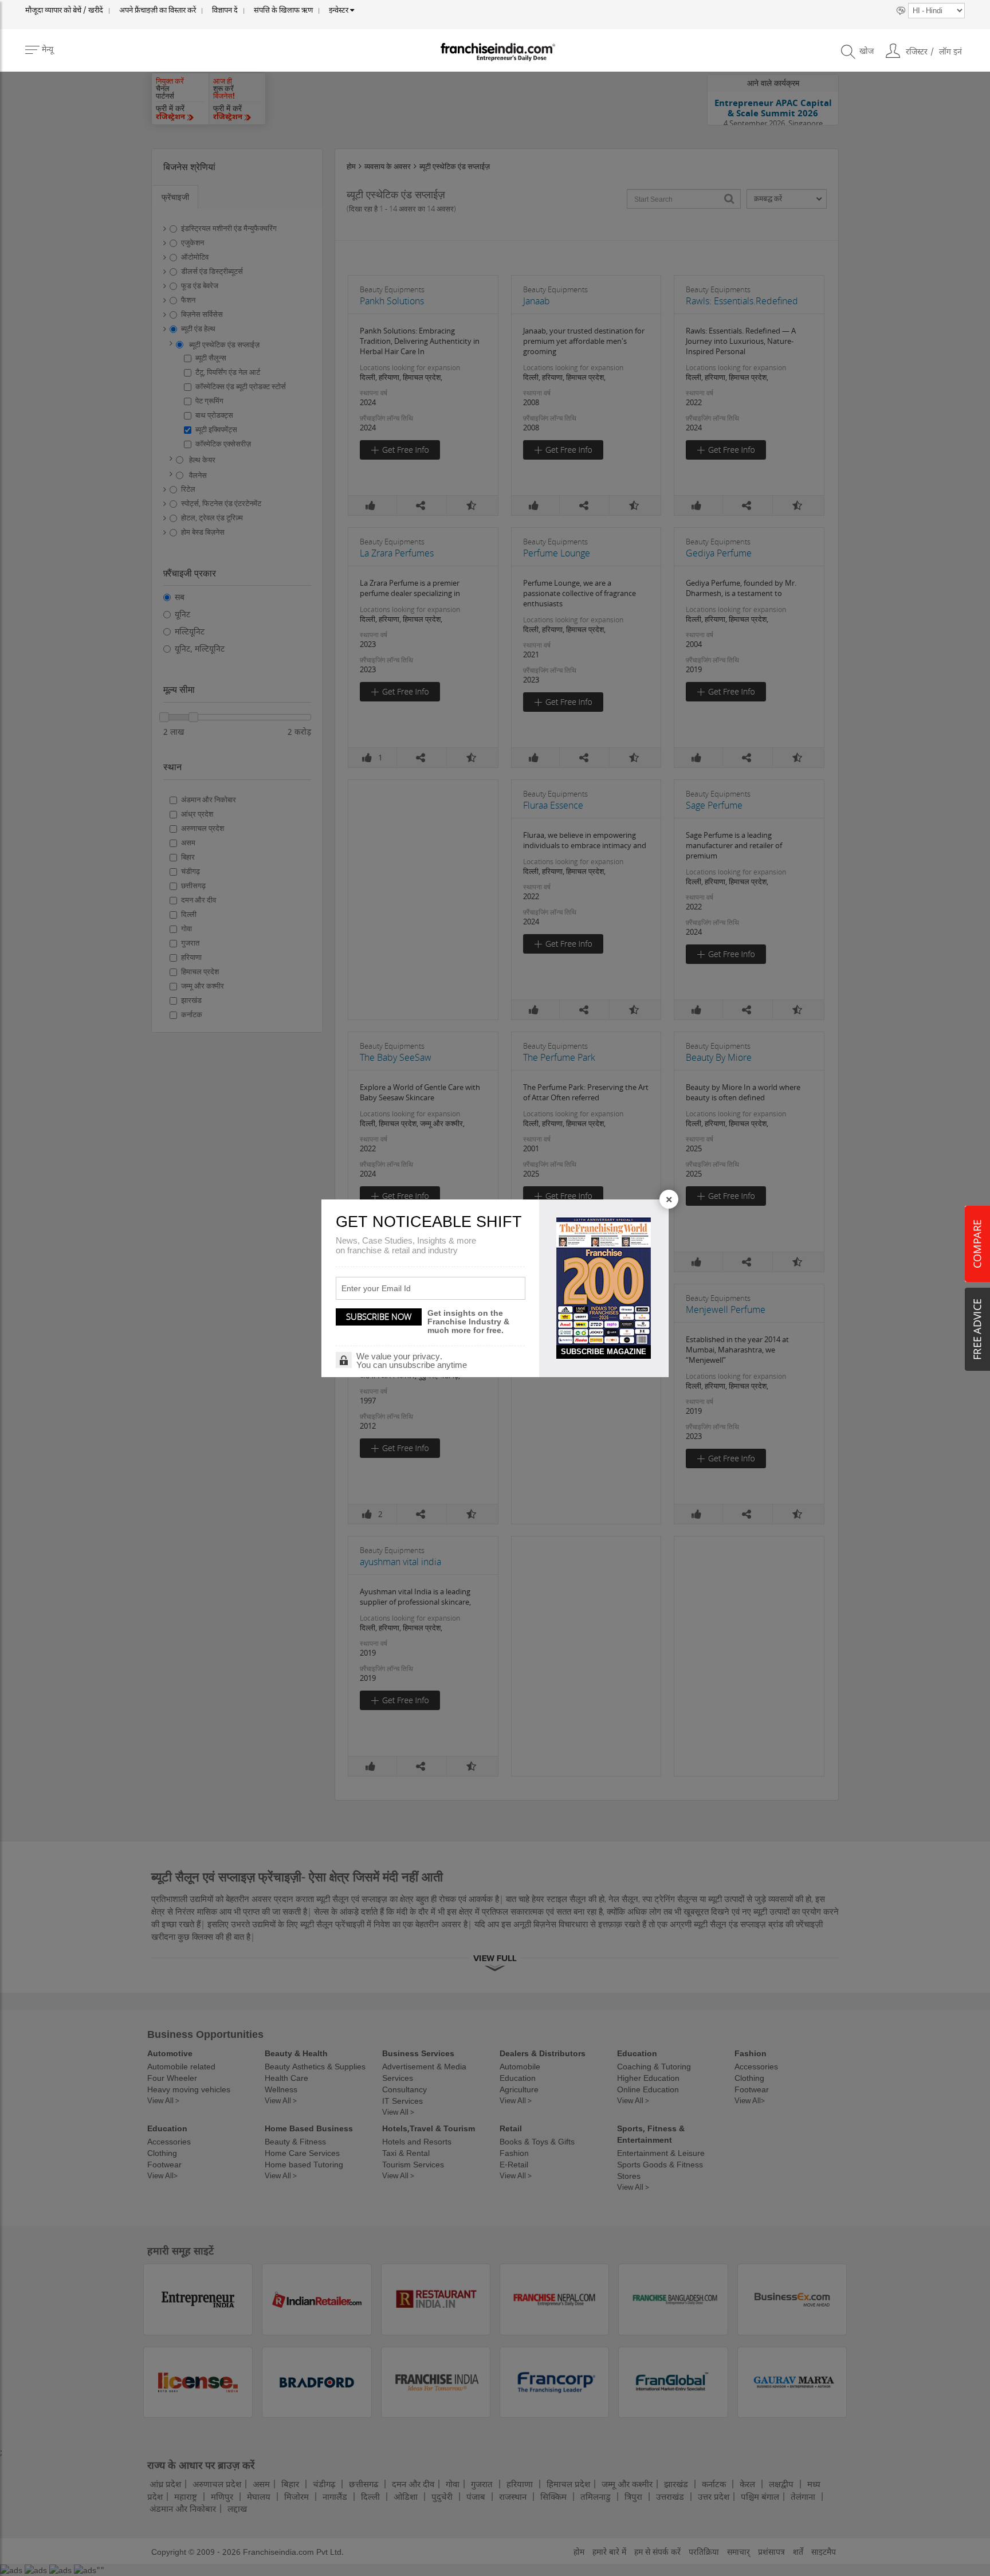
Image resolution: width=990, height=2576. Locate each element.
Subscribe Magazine (604, 1352)
